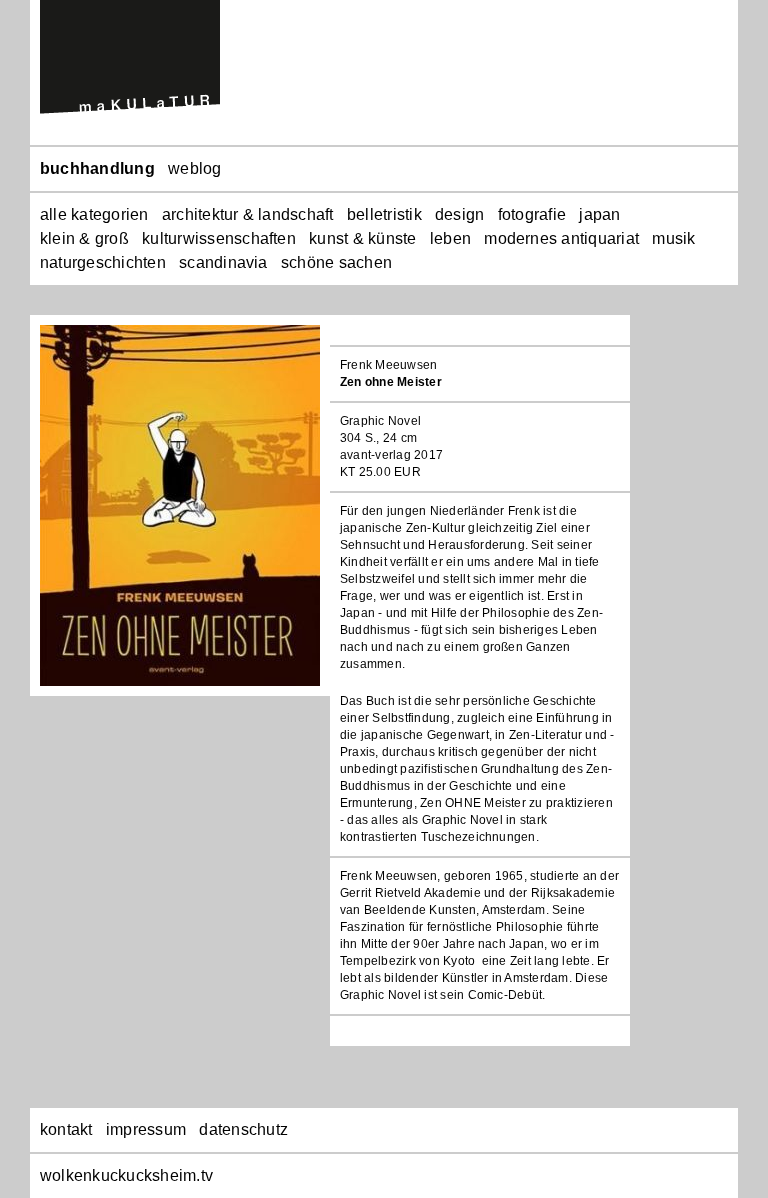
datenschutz (243, 1129)
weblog (194, 168)
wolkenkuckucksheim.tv (126, 1175)
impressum (146, 1129)
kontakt (66, 1129)
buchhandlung (97, 168)
